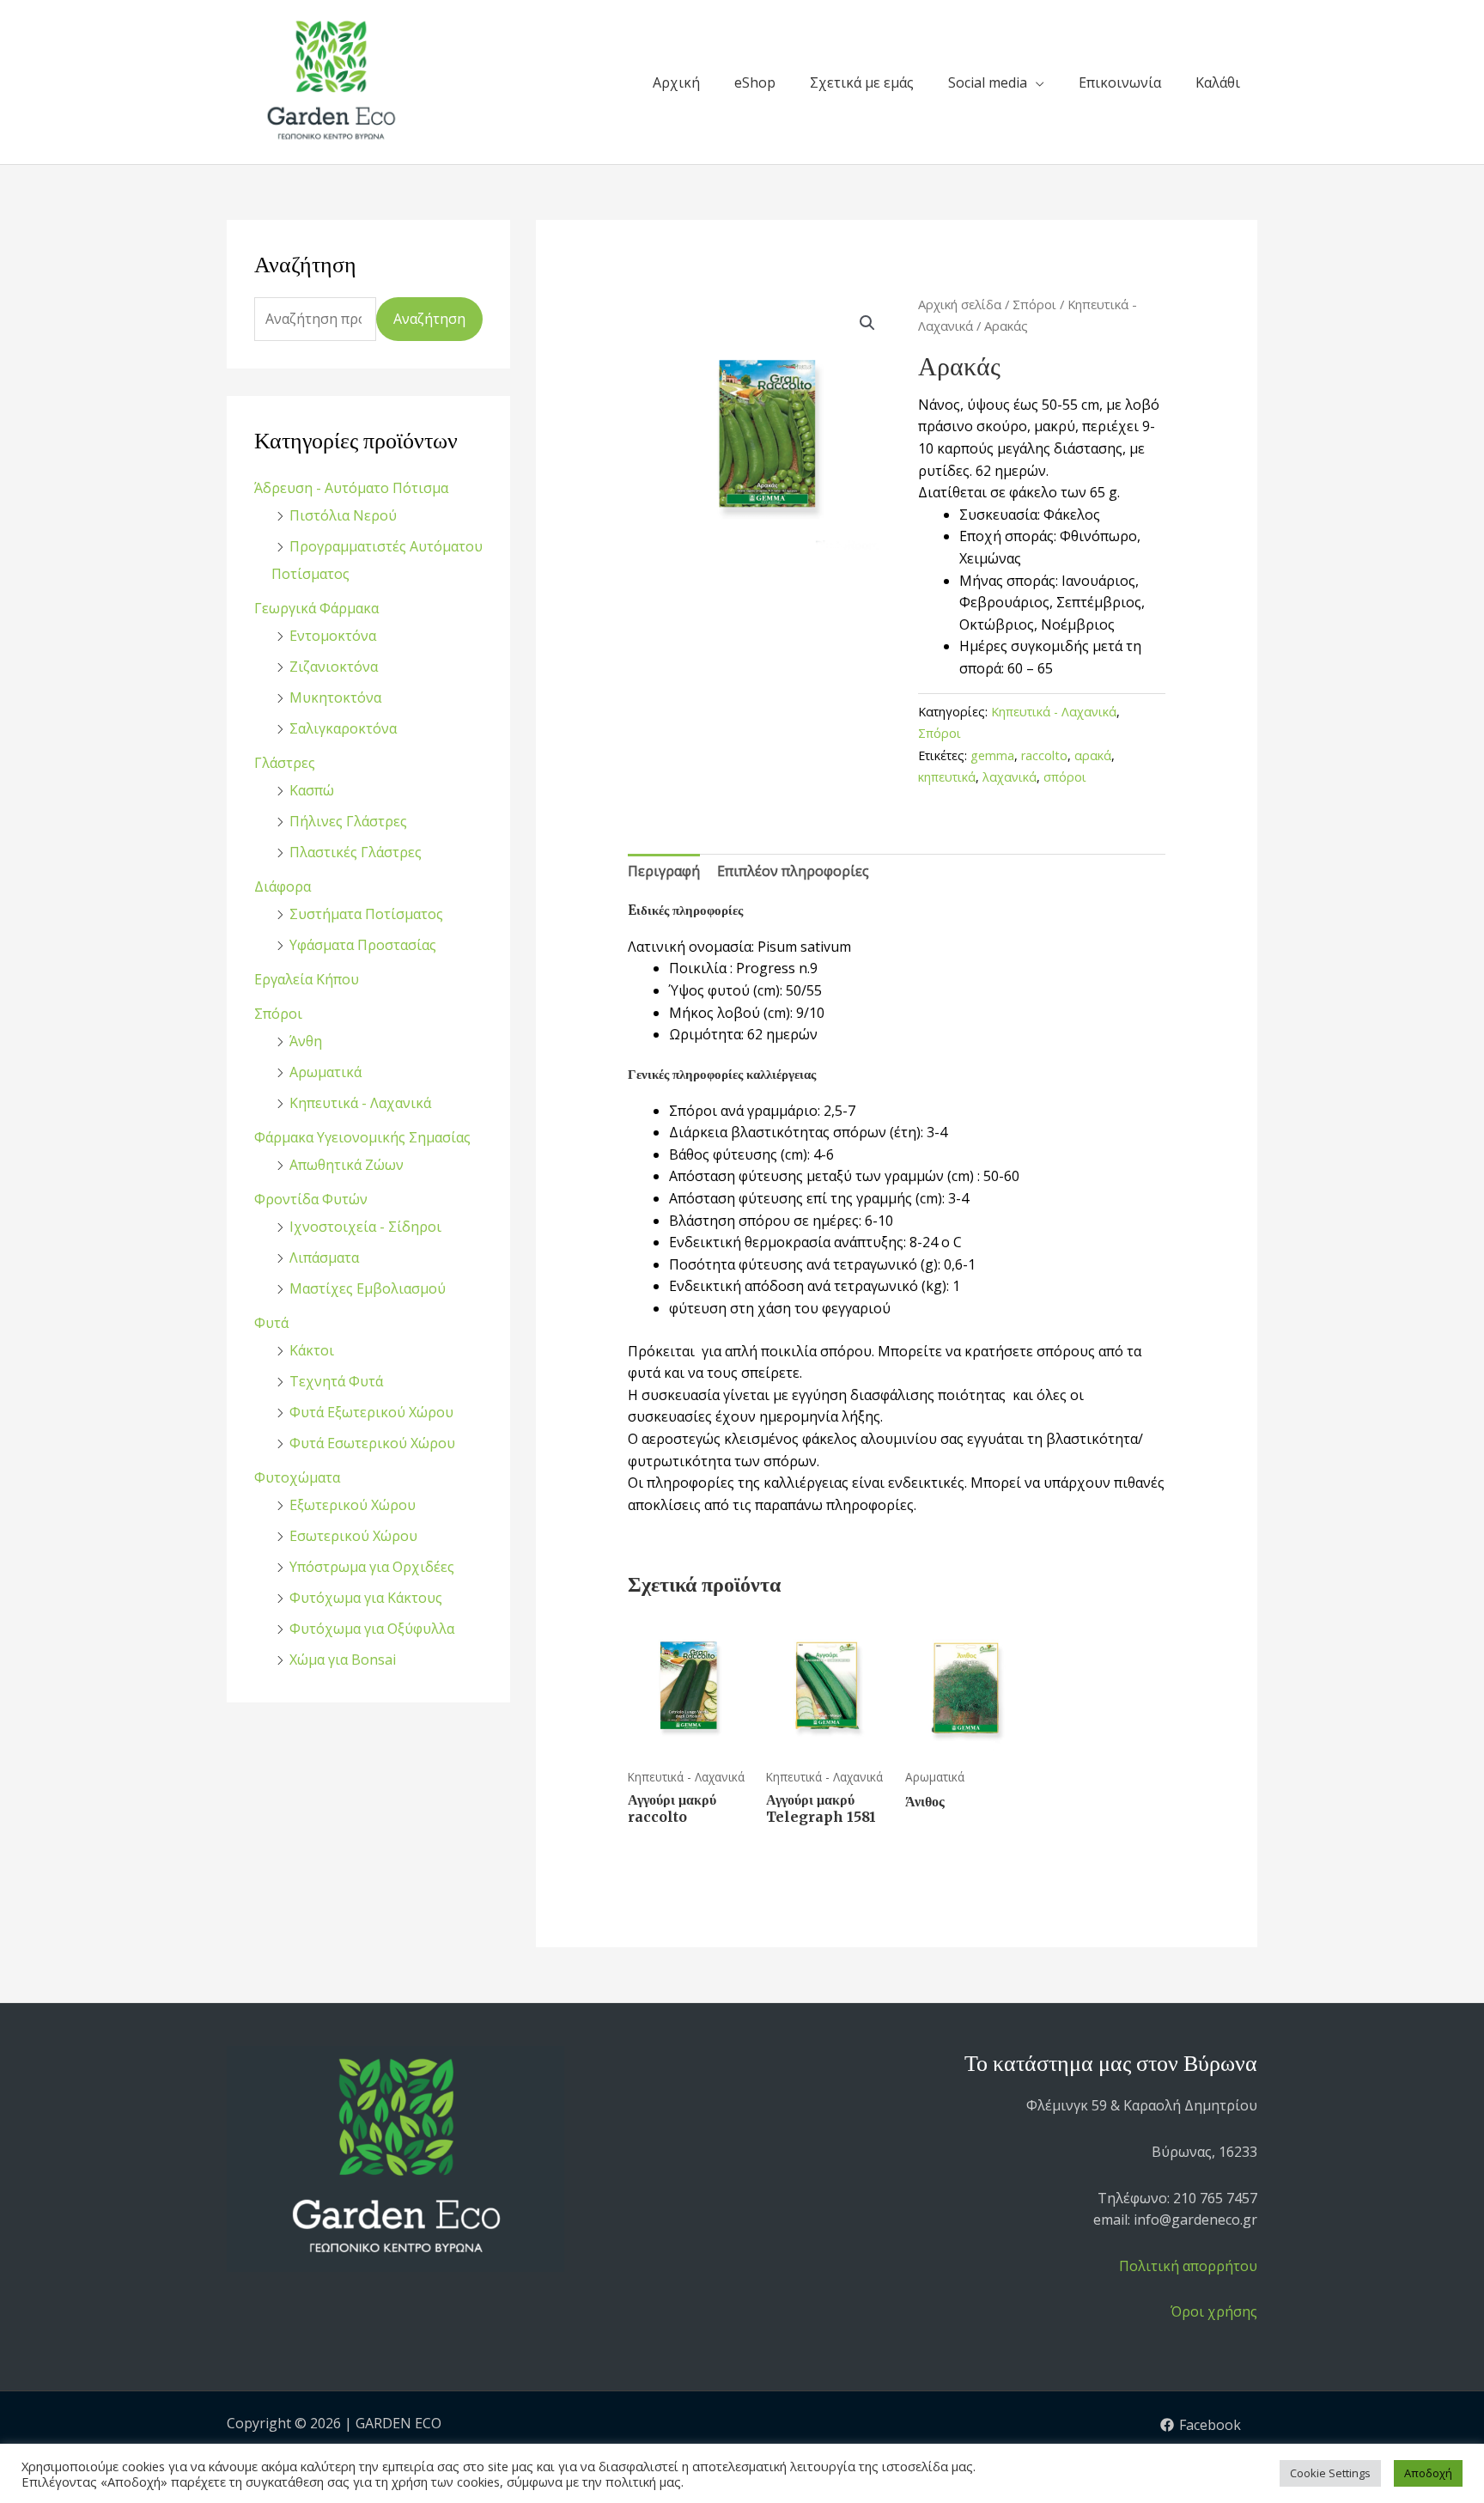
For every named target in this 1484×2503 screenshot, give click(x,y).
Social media (988, 82)
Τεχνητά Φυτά (336, 1381)
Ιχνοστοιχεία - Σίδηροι (365, 1227)
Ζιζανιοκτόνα (334, 667)
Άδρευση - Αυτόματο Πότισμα (351, 488)
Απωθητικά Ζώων (347, 1165)
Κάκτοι (312, 1350)
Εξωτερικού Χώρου (353, 1505)
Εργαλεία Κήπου (307, 979)
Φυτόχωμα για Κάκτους (366, 1598)
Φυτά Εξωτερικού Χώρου (371, 1412)
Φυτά (271, 1323)
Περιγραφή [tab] (664, 871)
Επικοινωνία (1120, 82)
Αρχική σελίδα (960, 304)
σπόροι (1065, 777)
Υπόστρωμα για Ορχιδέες (372, 1567)
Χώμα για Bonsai (343, 1660)
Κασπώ (312, 790)
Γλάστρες (285, 763)
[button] (867, 323)
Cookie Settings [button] (1330, 2473)
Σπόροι (278, 1014)
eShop (755, 82)
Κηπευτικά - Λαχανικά (360, 1103)
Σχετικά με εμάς (862, 82)
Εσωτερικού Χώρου (353, 1536)
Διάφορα (283, 886)
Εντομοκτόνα (333, 636)
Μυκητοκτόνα (335, 697)
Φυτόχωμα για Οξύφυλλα (372, 1629)
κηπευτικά (947, 777)
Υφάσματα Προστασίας (363, 945)
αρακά (1093, 755)
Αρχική (676, 82)
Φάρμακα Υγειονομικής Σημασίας (362, 1137)
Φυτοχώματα (297, 1477)
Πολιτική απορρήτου (1188, 2266)
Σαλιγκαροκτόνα (343, 728)
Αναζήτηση (429, 319)
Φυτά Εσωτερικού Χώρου (372, 1443)
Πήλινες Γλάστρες (348, 821)
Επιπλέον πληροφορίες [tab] (793, 871)
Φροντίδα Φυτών (311, 1199)
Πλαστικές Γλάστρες (356, 852)
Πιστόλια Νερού (343, 515)
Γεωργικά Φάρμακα (316, 608)
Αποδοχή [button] (1428, 2473)
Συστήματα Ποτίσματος (366, 914)
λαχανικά (1010, 777)
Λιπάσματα (324, 1258)
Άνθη (306, 1041)
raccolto (1044, 755)
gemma (992, 755)
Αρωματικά (325, 1072)
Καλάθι (1218, 82)
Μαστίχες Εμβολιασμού (368, 1288)
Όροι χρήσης (1214, 2311)
